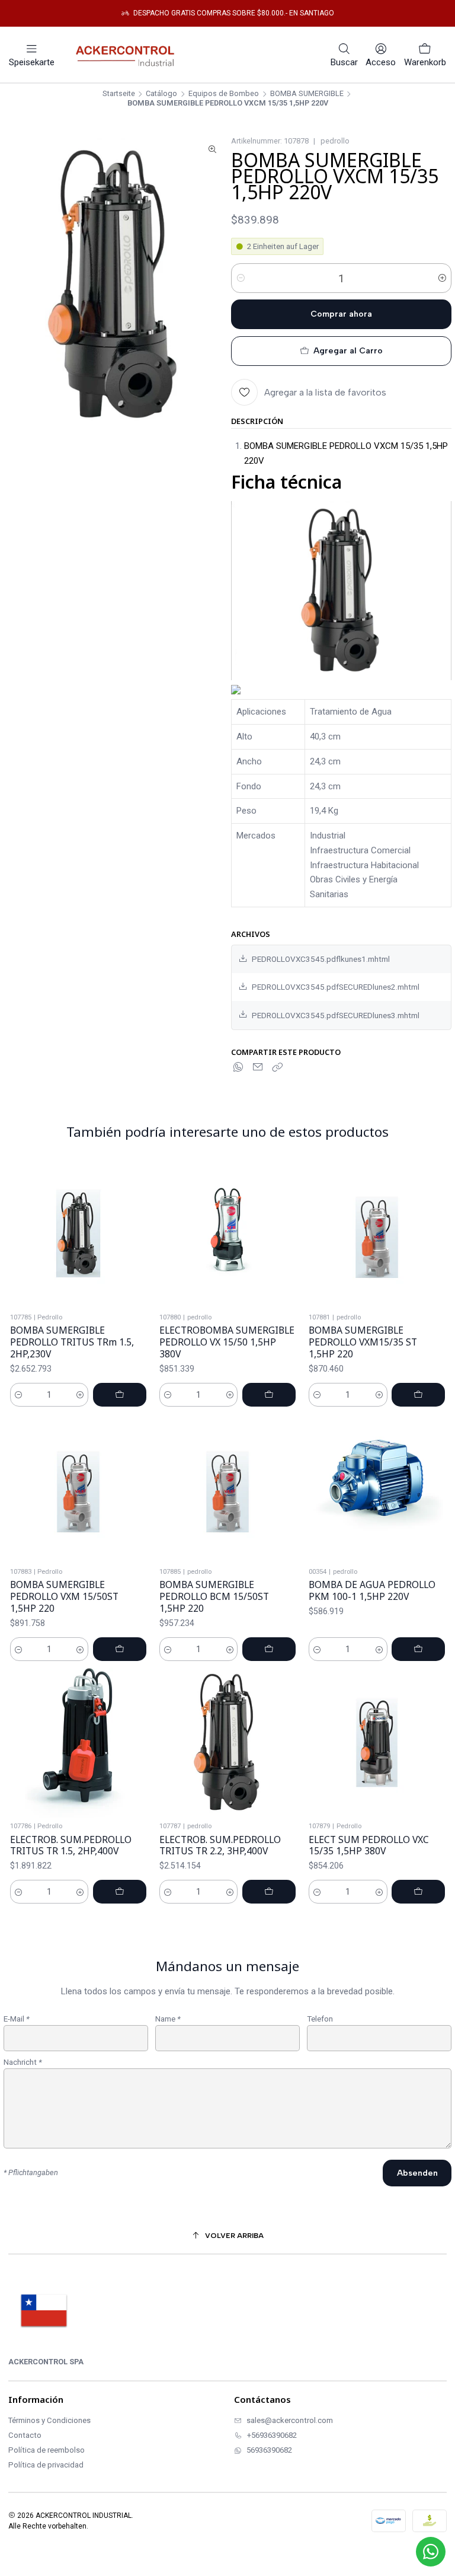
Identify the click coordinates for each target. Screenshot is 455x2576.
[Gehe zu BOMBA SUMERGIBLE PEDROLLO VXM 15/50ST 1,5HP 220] (78, 1488)
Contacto (25, 2435)
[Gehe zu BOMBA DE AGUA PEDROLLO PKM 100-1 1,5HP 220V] (377, 1488)
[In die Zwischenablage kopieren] (277, 1067)
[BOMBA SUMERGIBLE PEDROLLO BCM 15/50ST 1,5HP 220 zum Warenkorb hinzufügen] (269, 1649)
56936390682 (269, 2450)
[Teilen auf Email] (258, 1067)
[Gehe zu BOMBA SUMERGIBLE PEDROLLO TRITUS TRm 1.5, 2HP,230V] (78, 1233)
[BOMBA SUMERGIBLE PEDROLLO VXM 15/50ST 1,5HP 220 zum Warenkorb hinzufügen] (120, 1649)
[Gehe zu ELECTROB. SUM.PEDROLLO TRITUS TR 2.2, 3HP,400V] (227, 1742)
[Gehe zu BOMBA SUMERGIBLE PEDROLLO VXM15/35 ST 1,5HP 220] (377, 1233)
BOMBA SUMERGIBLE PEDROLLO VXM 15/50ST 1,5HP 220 (64, 1596)
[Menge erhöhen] (442, 278)
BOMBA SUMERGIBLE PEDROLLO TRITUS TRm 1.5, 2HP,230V (72, 1342)
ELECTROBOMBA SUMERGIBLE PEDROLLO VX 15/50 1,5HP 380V (227, 1342)
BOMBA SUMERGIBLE (307, 94)
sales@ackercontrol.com (290, 2420)
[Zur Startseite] (128, 55)
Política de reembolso (47, 2450)
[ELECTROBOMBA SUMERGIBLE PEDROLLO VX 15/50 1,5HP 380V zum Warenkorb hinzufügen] (269, 1395)
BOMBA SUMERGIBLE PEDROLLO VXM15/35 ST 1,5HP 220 (363, 1342)
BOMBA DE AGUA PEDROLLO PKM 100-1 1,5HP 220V (372, 1591)
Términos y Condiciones (49, 2420)
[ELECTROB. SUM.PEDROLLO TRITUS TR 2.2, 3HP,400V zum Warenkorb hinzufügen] (269, 1892)
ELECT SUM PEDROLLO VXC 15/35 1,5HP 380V (369, 1846)
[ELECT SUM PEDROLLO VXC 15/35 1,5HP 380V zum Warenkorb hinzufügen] (418, 1892)
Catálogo (161, 94)
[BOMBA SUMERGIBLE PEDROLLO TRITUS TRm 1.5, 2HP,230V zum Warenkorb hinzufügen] (120, 1395)
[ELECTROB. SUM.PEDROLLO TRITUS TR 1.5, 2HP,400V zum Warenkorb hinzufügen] (120, 1892)
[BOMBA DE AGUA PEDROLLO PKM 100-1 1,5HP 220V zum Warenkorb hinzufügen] (418, 1649)
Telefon (320, 2019)
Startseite (119, 94)
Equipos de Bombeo (224, 94)
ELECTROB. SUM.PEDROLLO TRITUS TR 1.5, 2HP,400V (71, 1846)
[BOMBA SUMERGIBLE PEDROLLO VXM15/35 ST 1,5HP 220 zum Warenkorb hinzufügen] (418, 1395)
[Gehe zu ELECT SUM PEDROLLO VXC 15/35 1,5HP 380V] (377, 1742)
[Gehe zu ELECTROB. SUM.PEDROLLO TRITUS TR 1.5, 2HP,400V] (78, 1742)
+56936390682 (272, 2435)
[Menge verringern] (241, 278)
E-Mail (17, 2019)
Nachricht (23, 2062)
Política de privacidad (46, 2465)
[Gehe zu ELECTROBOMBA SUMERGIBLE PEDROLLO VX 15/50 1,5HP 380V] (227, 1233)
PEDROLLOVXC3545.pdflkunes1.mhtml (321, 959)
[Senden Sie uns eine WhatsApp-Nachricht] (431, 2552)
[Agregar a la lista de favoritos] (140, 1234)
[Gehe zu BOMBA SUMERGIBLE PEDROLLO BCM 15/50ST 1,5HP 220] (227, 1488)
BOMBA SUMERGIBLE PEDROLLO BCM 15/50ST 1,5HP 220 (214, 1596)
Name (168, 2019)
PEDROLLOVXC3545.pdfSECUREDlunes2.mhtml (336, 987)
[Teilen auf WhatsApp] (239, 1067)
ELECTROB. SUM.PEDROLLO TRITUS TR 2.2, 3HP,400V (220, 1846)
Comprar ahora (341, 314)
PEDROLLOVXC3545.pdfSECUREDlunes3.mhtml (336, 1015)
